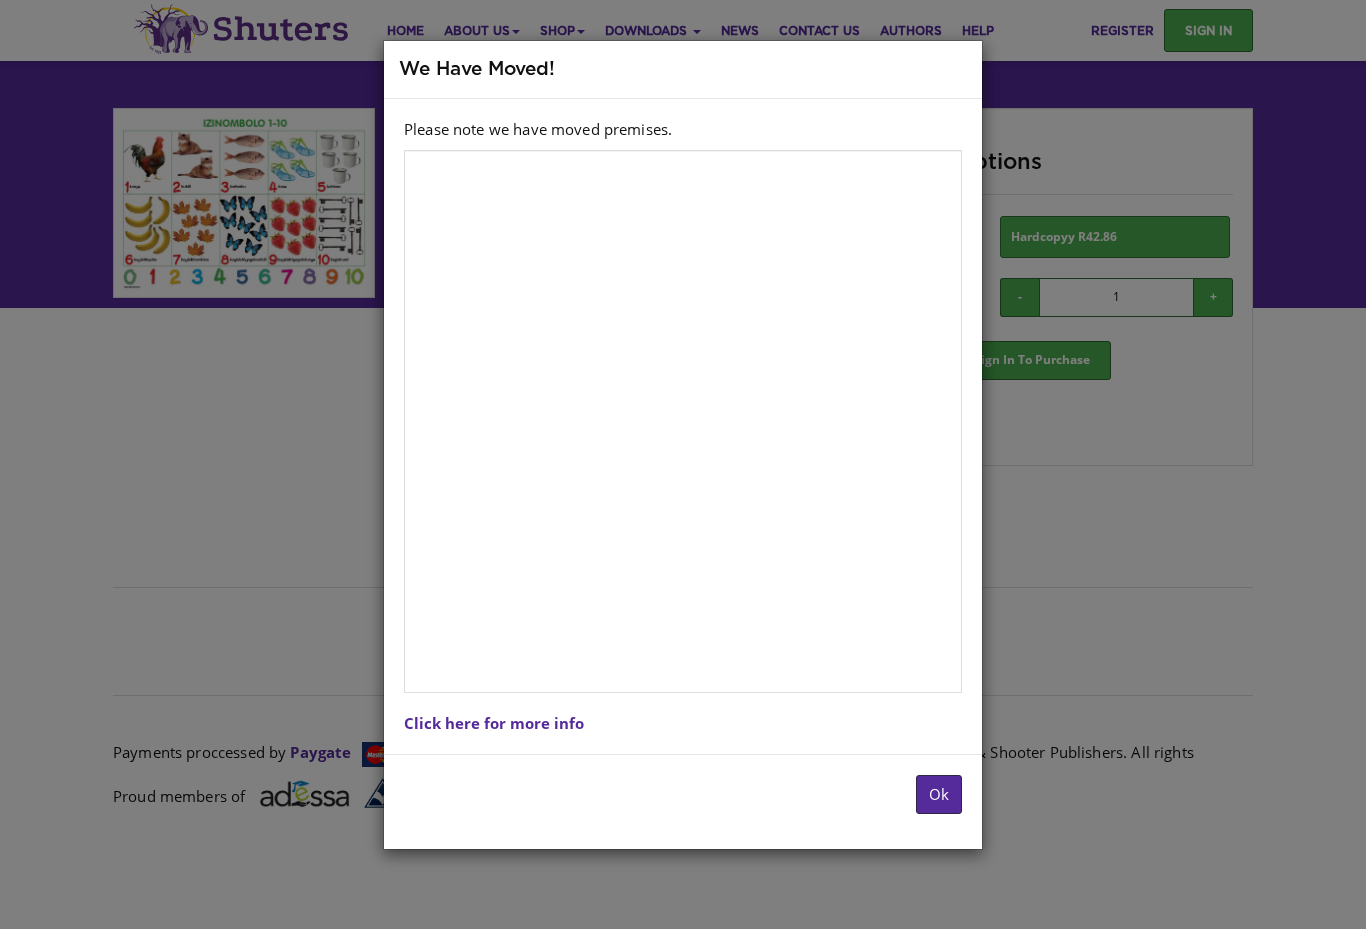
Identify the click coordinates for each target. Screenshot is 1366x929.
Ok (939, 794)
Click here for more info (494, 723)
